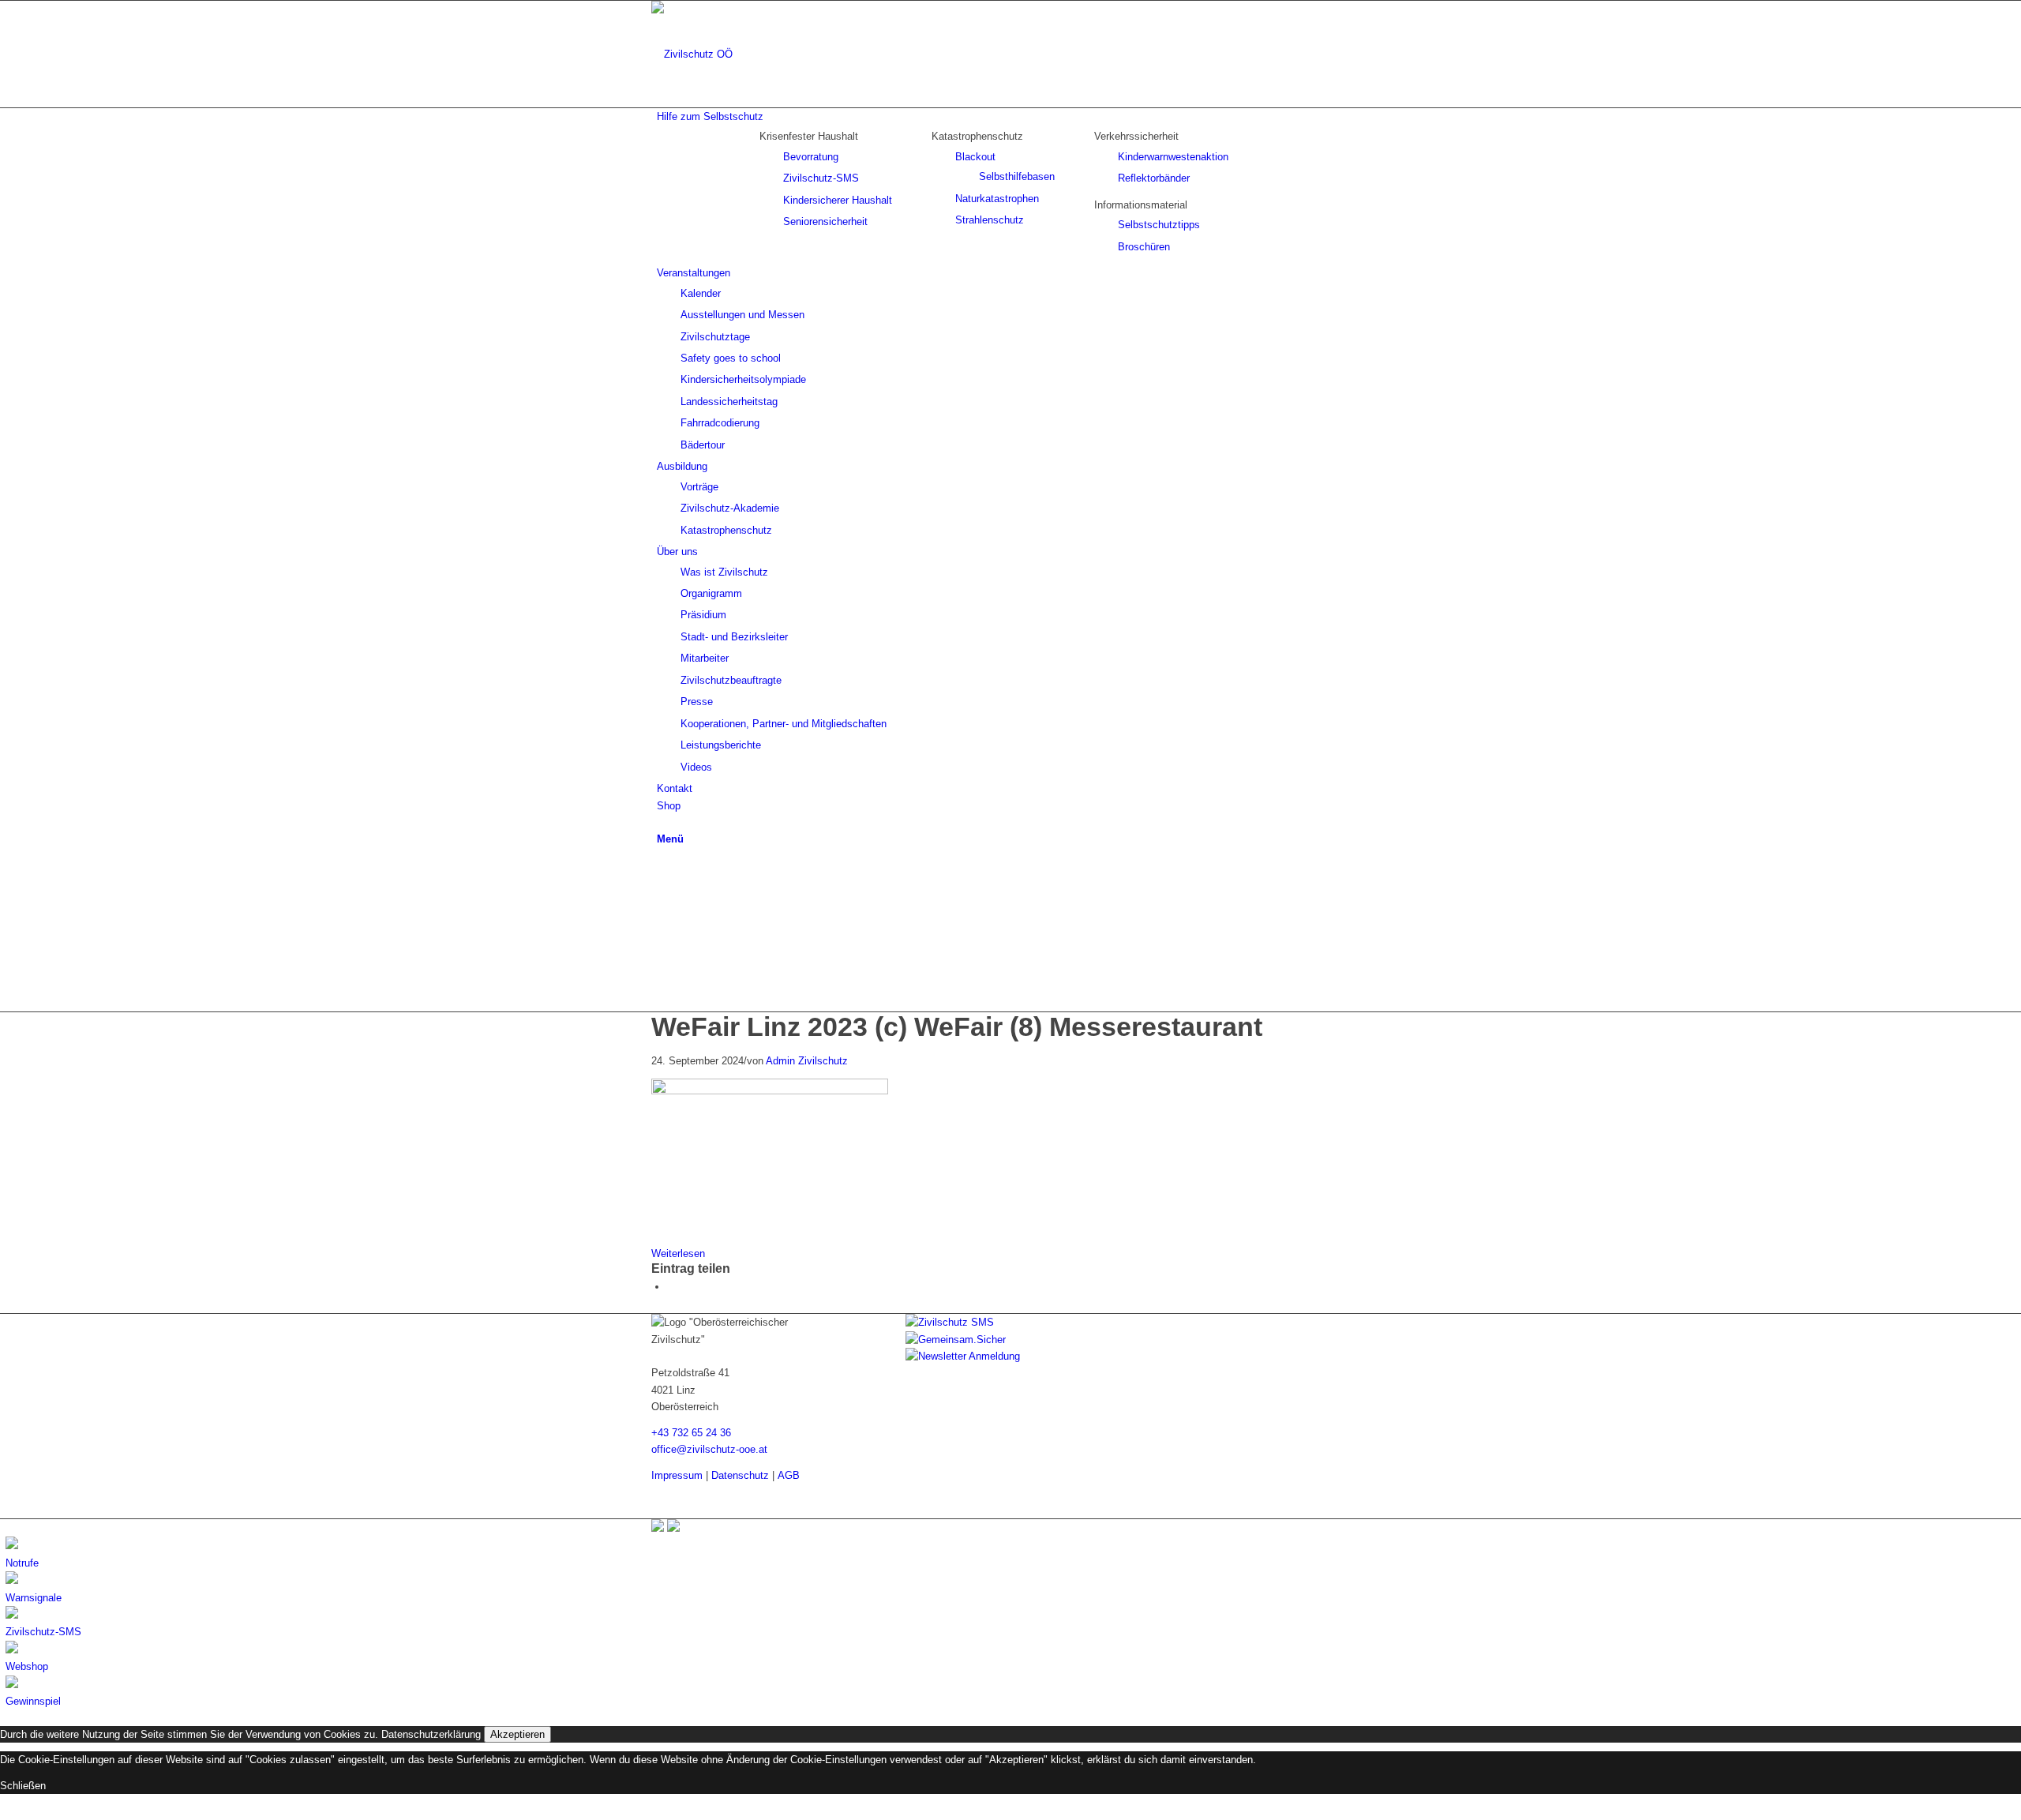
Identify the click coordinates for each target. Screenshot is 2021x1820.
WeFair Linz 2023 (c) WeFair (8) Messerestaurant (957, 1026)
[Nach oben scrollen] (4, 1811)
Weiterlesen (678, 1253)
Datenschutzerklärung (431, 1734)
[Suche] (661, 822)
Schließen (23, 1786)
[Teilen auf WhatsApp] (671, 1287)
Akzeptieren (517, 1734)
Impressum (677, 1475)
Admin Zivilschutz (807, 1061)
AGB (789, 1475)
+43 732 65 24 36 (691, 1433)
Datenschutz (740, 1475)
